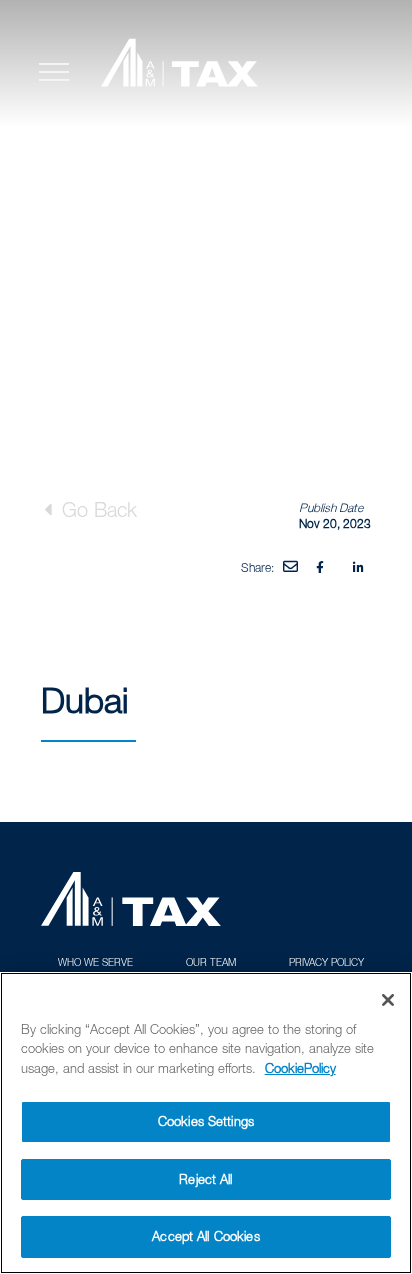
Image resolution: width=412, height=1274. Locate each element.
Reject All (205, 1179)
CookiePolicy (300, 1068)
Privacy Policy (326, 962)
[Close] (388, 1000)
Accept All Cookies (205, 1236)
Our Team (211, 962)
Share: (257, 567)
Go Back (96, 509)
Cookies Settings (206, 1121)
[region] (206, 1123)
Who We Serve (95, 962)
